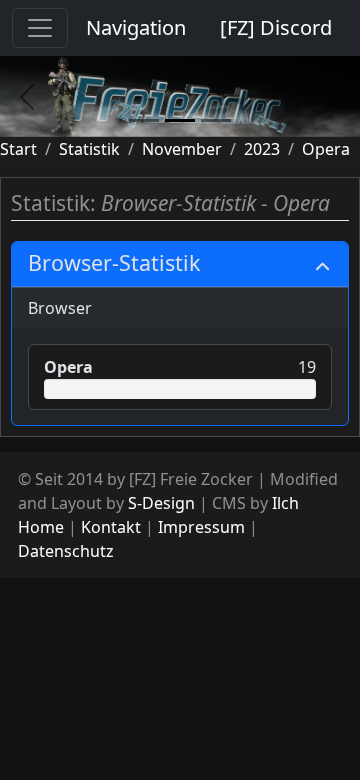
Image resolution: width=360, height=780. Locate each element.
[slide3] (216, 120)
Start (18, 149)
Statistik (89, 149)
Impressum (201, 527)
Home (41, 527)
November (182, 149)
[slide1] (144, 120)
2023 (262, 149)
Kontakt (111, 527)
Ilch (285, 503)
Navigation (136, 27)
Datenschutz (66, 551)
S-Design (161, 503)
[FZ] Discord (276, 27)
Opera (326, 149)
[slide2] (180, 120)
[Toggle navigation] (40, 28)
